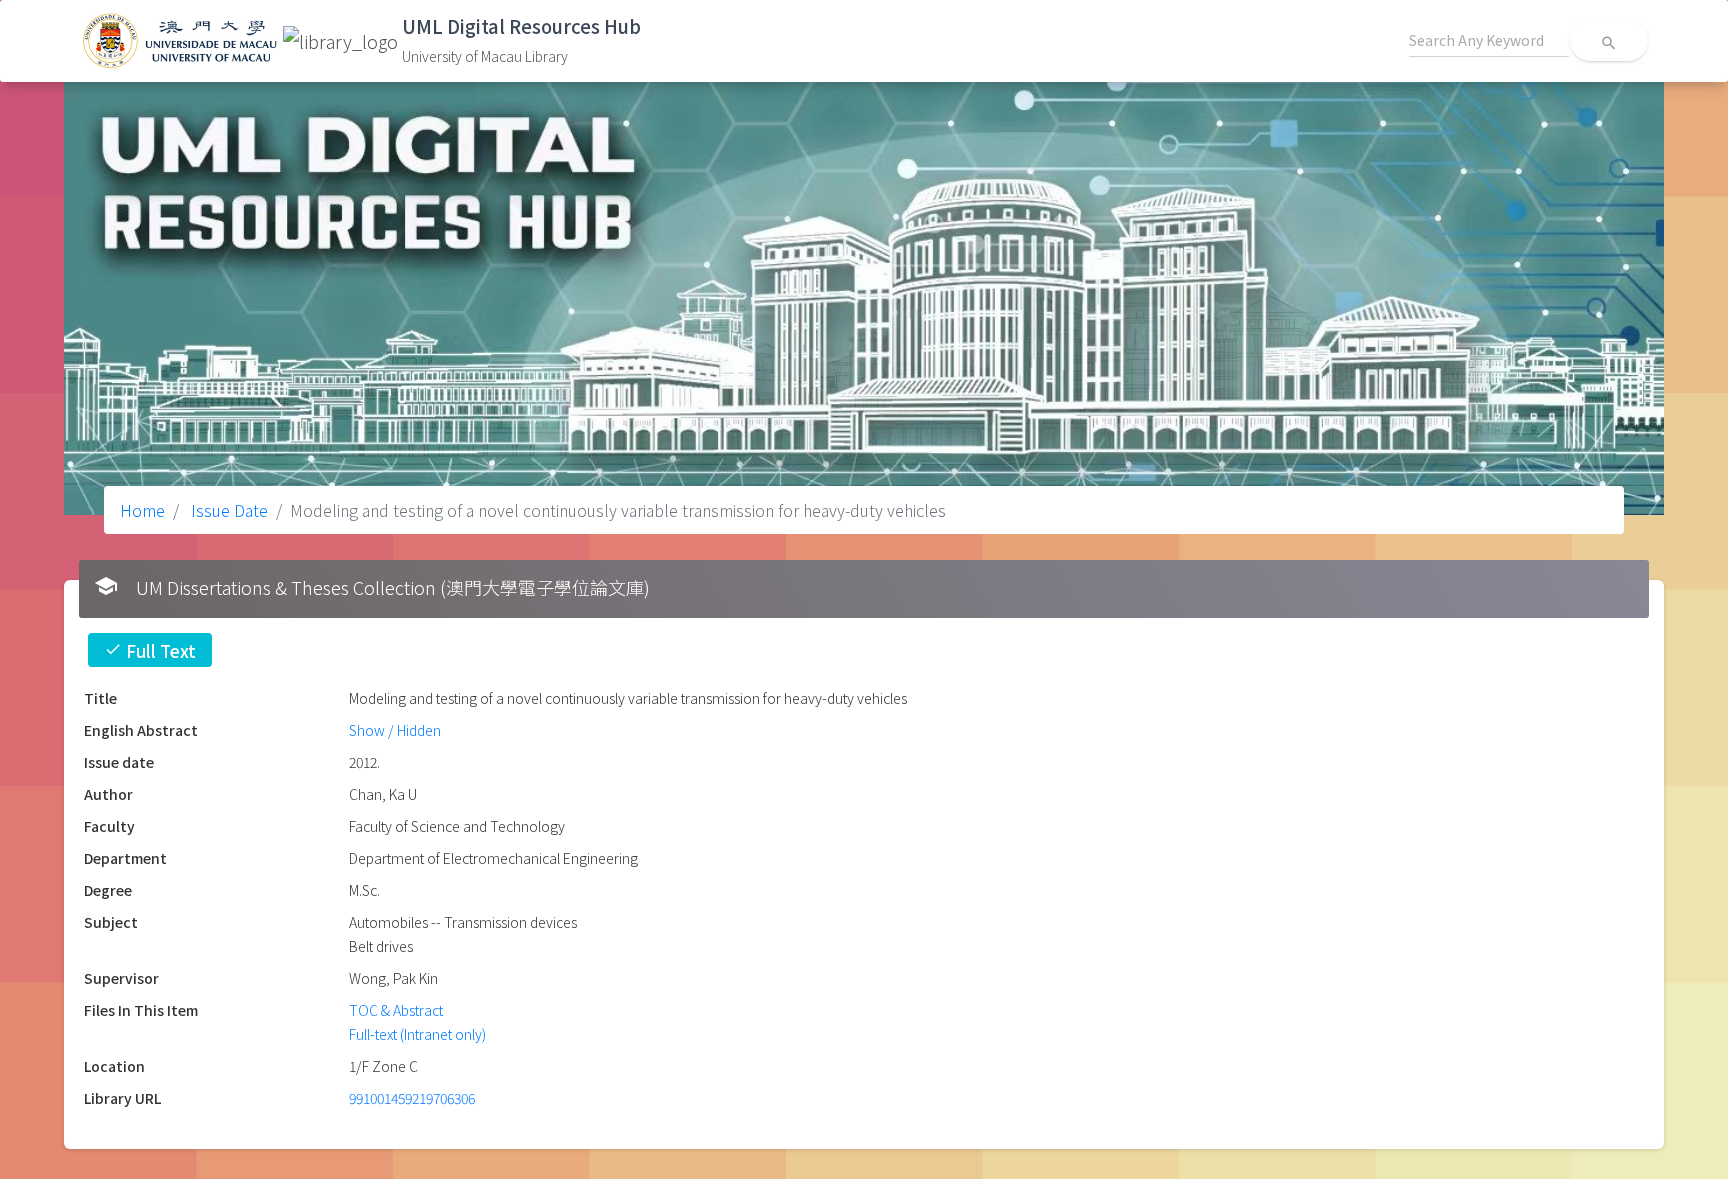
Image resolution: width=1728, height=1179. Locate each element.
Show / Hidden (395, 730)
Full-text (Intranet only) (417, 1034)
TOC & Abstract (396, 1010)
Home (142, 510)
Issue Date (227, 510)
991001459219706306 (412, 1098)
